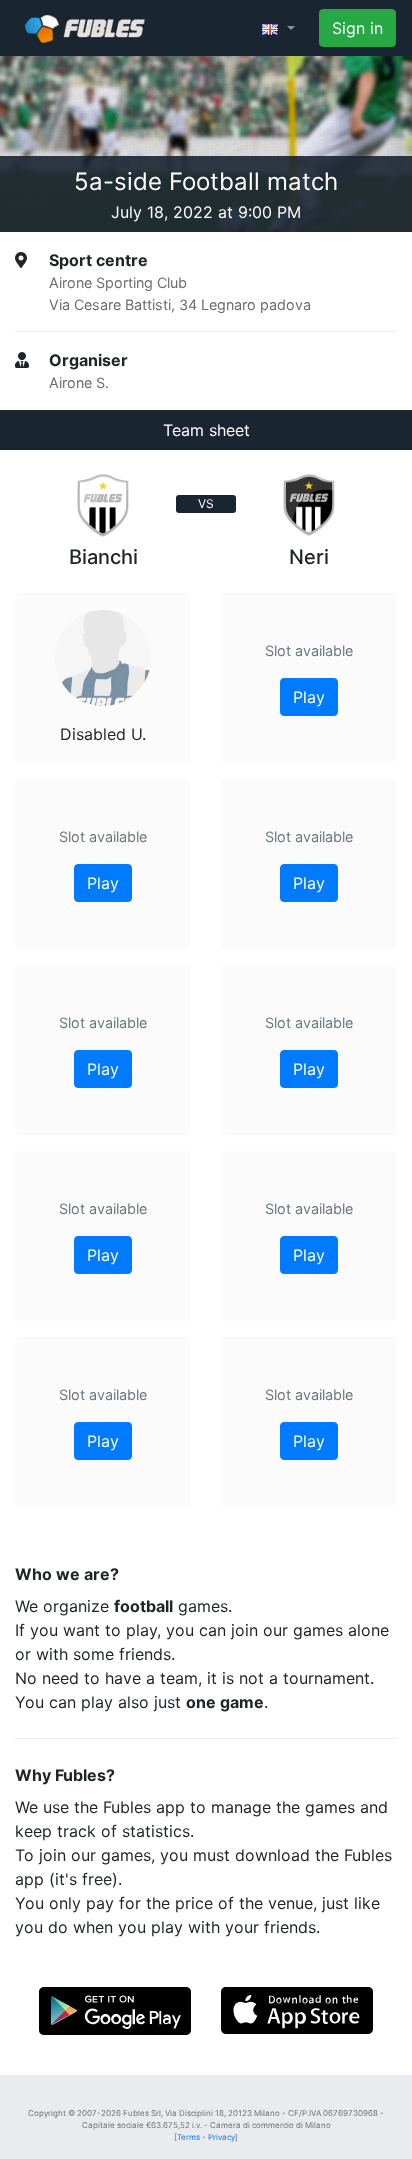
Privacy (221, 2137)
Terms (188, 2137)
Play (103, 883)
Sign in (357, 28)
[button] (278, 28)
